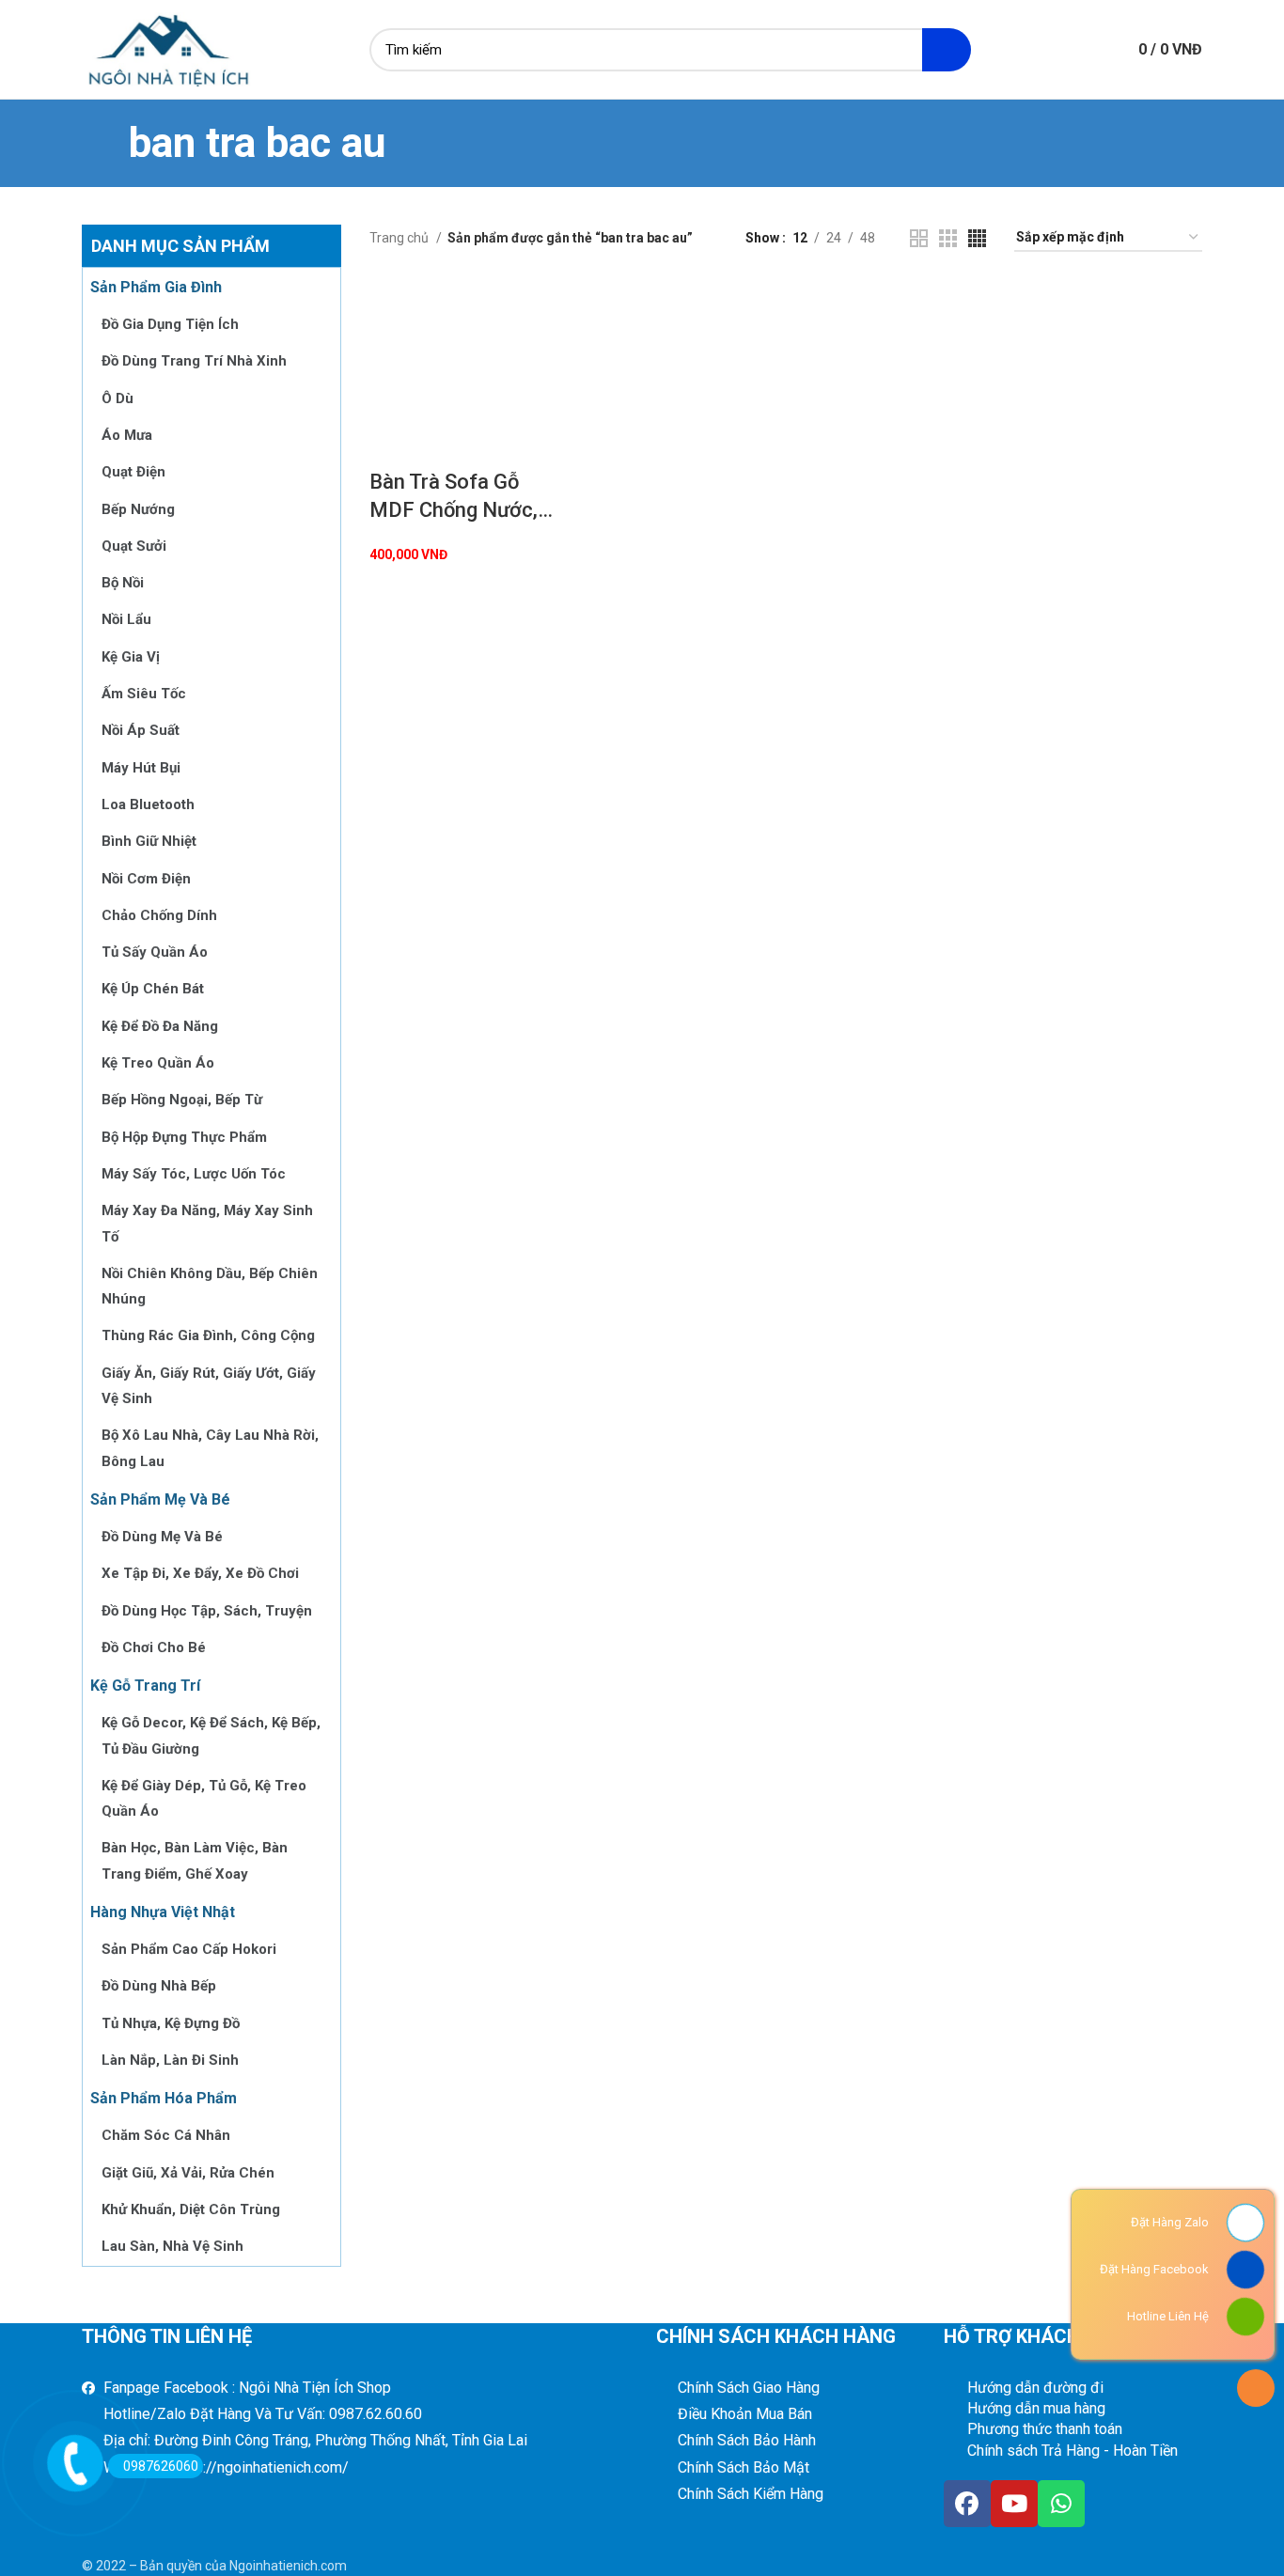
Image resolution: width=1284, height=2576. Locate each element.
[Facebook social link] (1029, 50)
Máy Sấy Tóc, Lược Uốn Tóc (194, 1174)
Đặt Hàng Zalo (1170, 2222)
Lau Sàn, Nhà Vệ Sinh (172, 2246)
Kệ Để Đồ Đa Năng (160, 1026)
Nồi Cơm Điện (146, 879)
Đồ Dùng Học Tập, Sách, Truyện (207, 1611)
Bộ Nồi (123, 583)
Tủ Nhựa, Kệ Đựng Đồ (171, 2023)
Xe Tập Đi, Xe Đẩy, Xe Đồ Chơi (200, 1573)
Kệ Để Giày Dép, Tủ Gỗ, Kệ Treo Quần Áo (204, 1798)
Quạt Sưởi (134, 546)
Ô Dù (117, 398)
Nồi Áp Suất (141, 730)
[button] (393, 304)
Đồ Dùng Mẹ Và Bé (162, 1537)
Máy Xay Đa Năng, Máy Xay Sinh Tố (207, 1223)
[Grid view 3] (948, 238)
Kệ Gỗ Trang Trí (145, 1686)
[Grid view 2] (919, 238)
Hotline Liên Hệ (1168, 2316)
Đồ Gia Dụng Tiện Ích (170, 324)
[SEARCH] (947, 50)
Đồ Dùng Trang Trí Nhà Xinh (194, 361)
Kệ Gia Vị (131, 657)
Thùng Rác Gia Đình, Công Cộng (208, 1335)
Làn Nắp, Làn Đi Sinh (170, 2060)
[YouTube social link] (1072, 50)
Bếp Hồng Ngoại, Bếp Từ (182, 1100)
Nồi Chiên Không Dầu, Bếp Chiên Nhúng (210, 1286)
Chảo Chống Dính (159, 915)
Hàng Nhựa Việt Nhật (163, 1912)
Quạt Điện (133, 472)
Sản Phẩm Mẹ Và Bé (160, 1499)
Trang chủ (400, 238)
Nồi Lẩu (126, 619)
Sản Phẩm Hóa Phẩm (164, 2098)
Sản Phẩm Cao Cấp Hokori (189, 1949)
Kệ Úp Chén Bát (153, 989)
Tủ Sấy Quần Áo (155, 952)
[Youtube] (1014, 2504)
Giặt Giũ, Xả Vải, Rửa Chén (188, 2173)
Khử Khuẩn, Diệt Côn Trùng (191, 2209)
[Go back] (105, 143)
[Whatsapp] (1061, 2504)
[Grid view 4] (977, 238)
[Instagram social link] (1050, 50)
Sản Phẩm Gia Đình (156, 287)
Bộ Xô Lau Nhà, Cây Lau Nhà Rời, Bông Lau (210, 1448)
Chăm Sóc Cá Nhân (166, 2135)
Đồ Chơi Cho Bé (154, 1647)
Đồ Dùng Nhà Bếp (159, 1986)
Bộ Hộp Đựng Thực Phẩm (184, 1137)
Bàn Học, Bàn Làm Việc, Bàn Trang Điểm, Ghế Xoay (195, 1860)
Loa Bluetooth (148, 804)
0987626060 (161, 2466)
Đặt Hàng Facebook (1154, 2269)
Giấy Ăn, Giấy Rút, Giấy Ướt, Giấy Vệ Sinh (209, 1386)
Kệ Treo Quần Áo (158, 1063)
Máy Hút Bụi (141, 768)
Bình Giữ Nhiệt (149, 841)
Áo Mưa (127, 435)
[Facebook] (967, 2504)
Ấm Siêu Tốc (144, 694)
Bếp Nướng (138, 509)
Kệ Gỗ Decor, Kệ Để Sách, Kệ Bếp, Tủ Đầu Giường (211, 1735)
